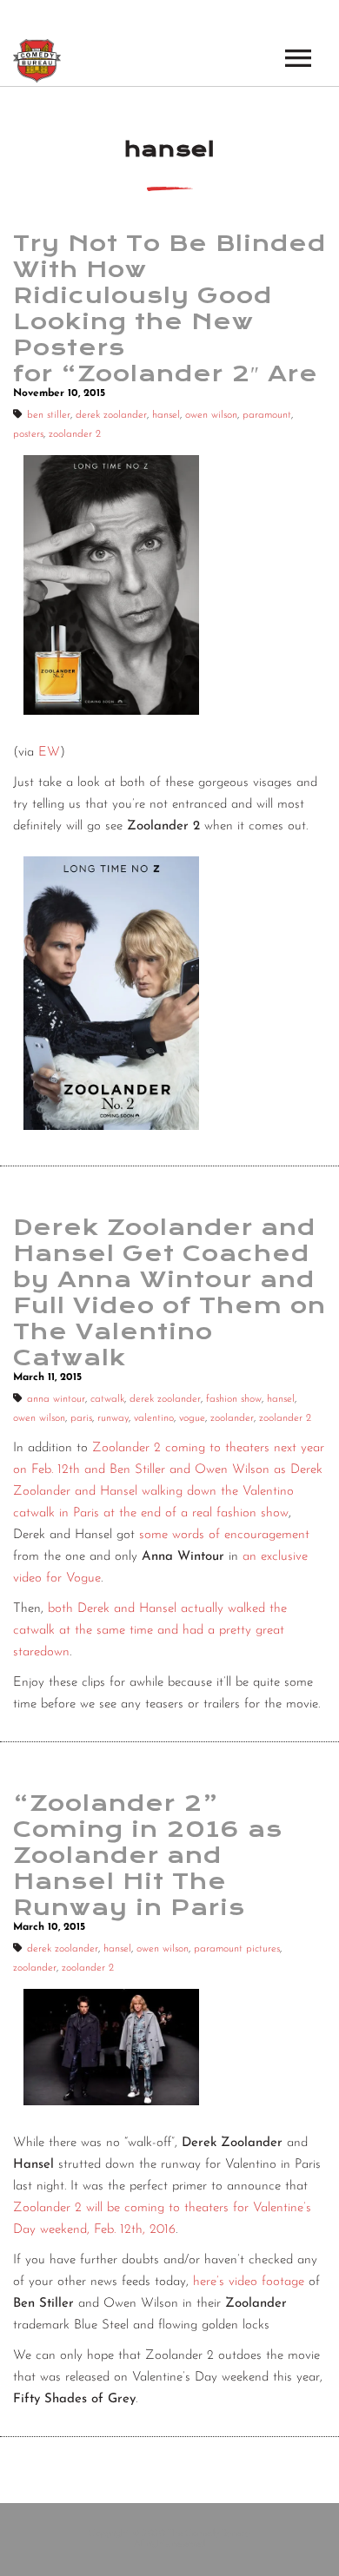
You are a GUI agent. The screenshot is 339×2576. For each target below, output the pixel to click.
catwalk (107, 1399)
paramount (267, 415)
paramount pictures (237, 1949)
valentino (154, 1418)
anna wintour (56, 1399)
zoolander (232, 1418)
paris (81, 1418)
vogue (192, 1418)
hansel (166, 415)
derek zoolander (111, 415)
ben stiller (49, 415)
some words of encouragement (224, 1535)
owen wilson (211, 415)
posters (28, 434)
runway (113, 1418)
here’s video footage (249, 2282)
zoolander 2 (75, 434)
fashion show (234, 1399)
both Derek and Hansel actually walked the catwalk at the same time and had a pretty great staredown (150, 1631)
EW (49, 753)
